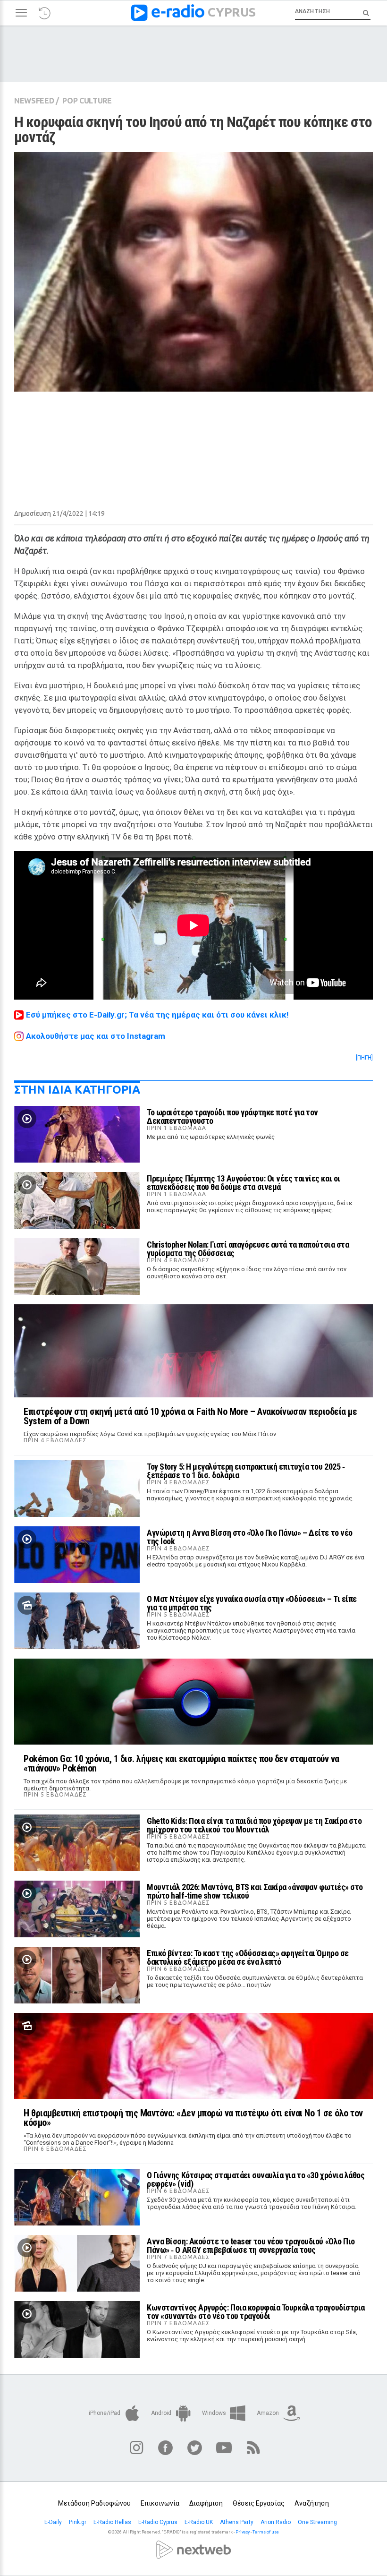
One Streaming (318, 2522)
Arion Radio (276, 2522)
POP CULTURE (87, 101)
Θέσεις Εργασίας (259, 2503)
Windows (215, 2413)
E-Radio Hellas (113, 2522)
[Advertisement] (193, 439)
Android (162, 2413)
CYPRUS (232, 12)
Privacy (243, 2532)
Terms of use (266, 2532)
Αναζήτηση (312, 2503)
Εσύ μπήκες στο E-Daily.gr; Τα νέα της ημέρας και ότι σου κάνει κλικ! (157, 1015)
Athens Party (237, 2522)
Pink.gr (78, 2522)
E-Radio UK (199, 2522)
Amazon (269, 2413)
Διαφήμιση (206, 2503)
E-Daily (54, 2522)
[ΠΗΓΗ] (364, 1058)
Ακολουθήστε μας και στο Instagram (96, 1036)
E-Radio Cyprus (159, 2522)
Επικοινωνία (160, 2503)
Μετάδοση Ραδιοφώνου (94, 2503)
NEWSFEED (34, 101)
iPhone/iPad (105, 2413)
